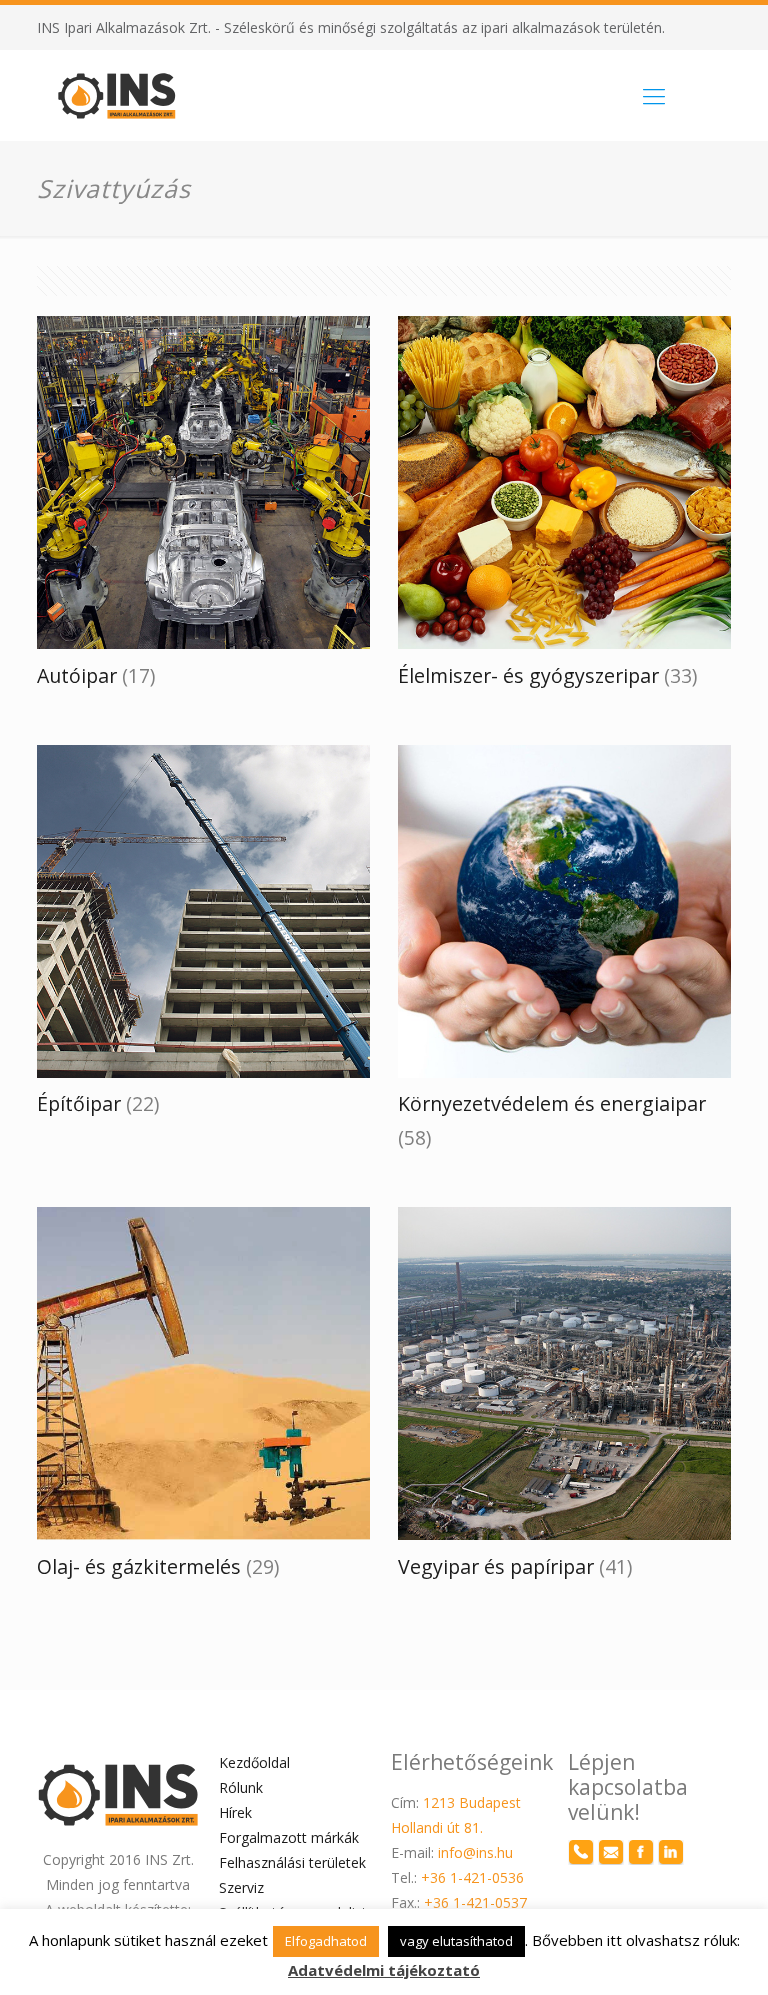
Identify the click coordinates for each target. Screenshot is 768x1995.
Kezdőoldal (254, 1762)
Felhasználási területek (292, 1862)
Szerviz (241, 1887)
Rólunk (241, 1787)
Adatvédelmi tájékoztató (384, 1970)
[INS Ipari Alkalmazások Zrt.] (117, 95)
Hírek (235, 1812)
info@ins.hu (475, 1852)
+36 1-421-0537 (475, 1902)
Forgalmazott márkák (289, 1837)
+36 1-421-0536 (472, 1877)
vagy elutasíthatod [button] (456, 1941)
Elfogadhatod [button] (326, 1941)
